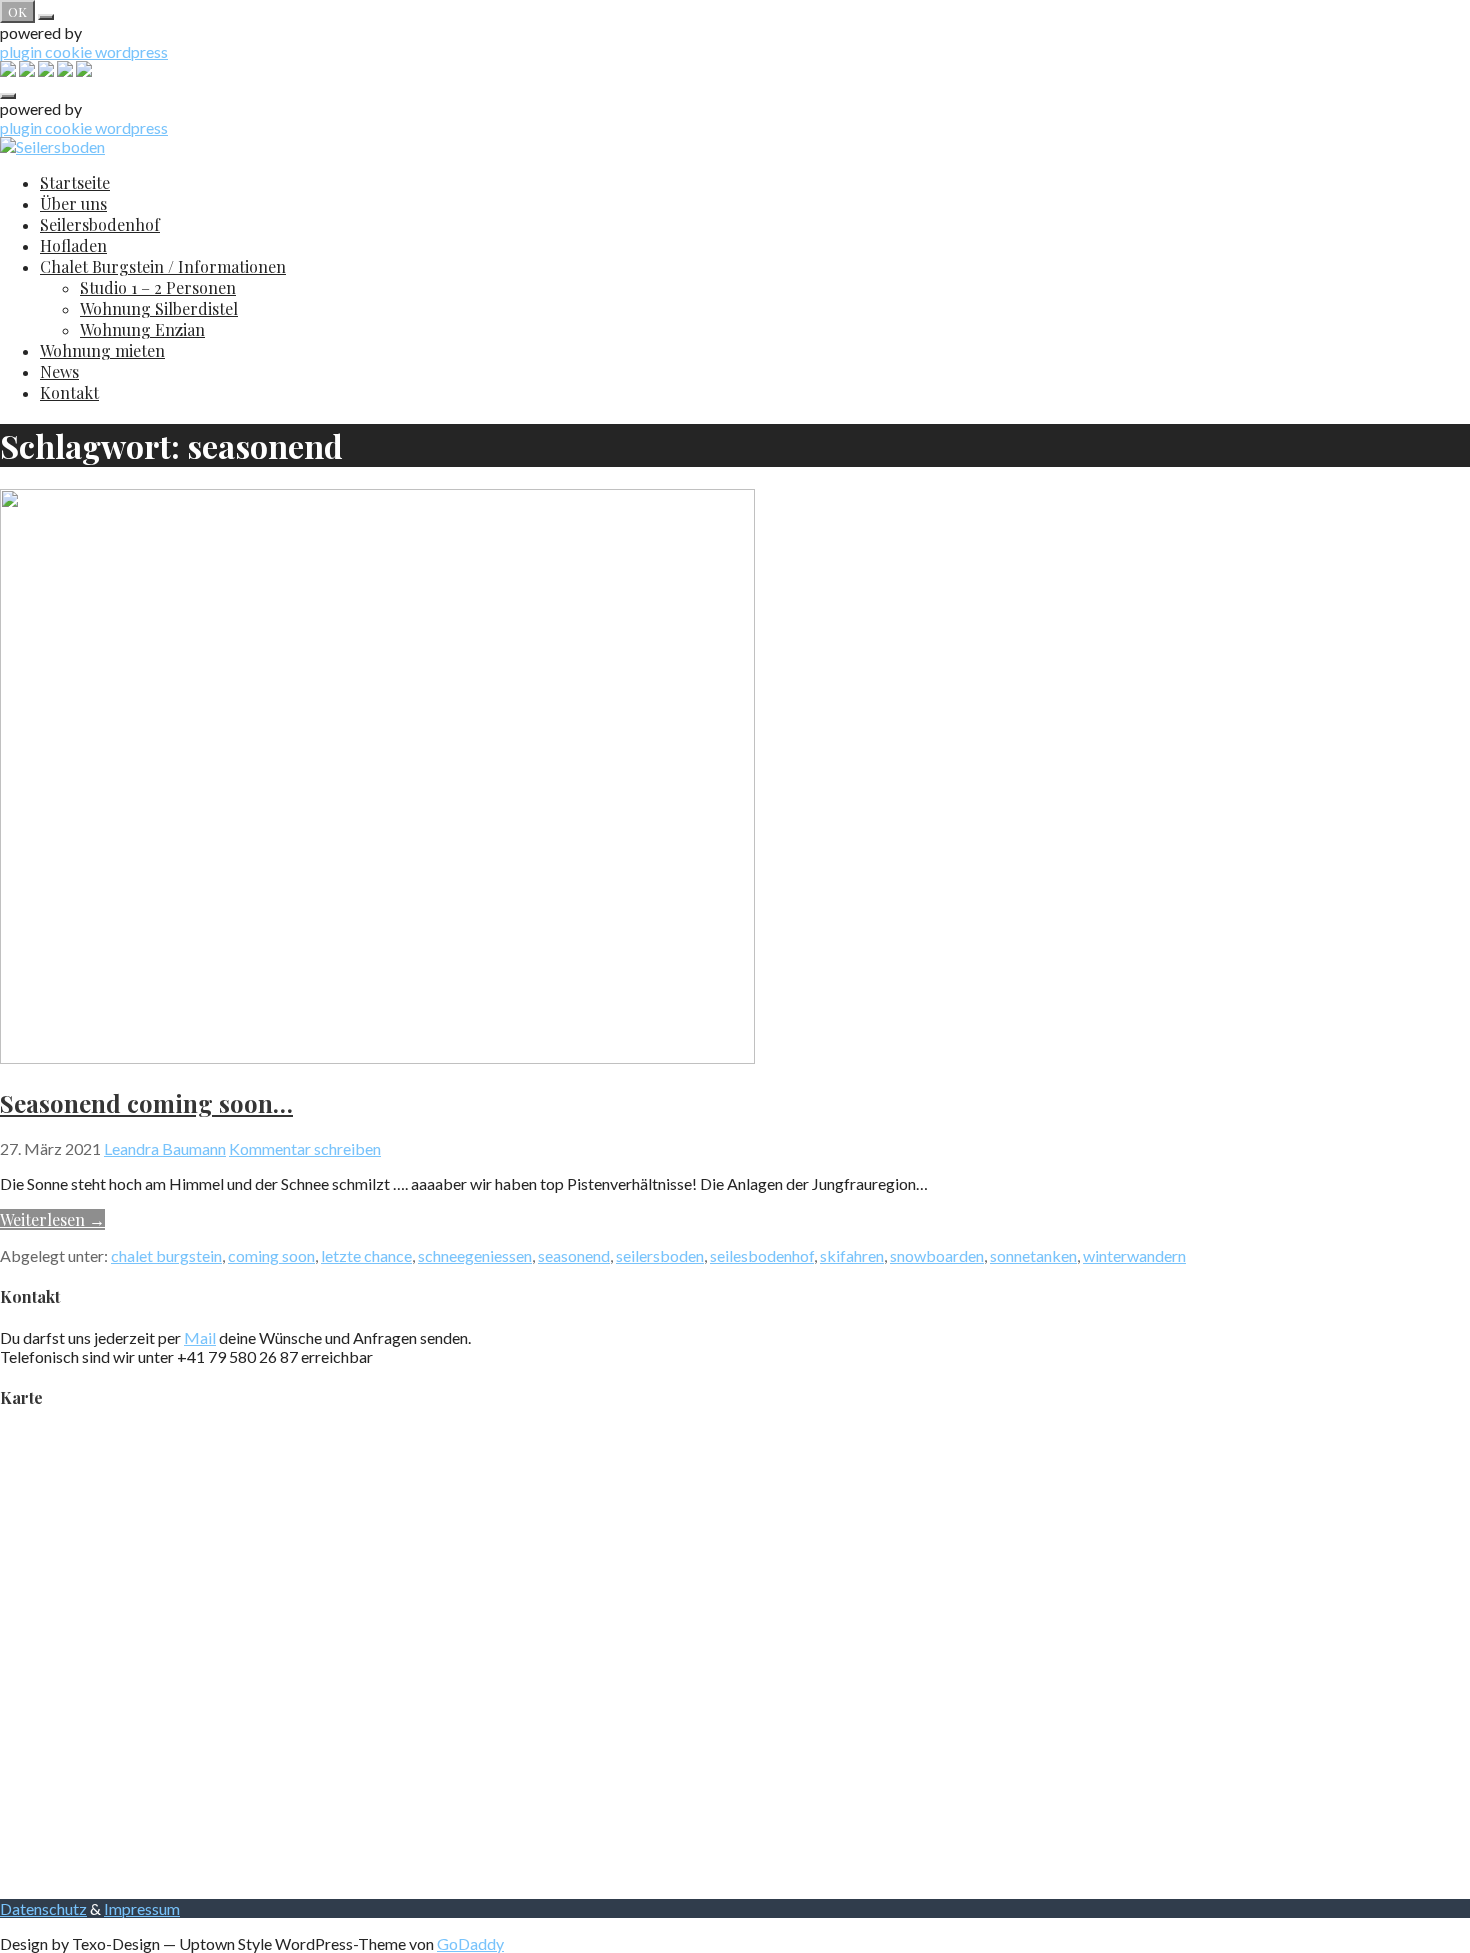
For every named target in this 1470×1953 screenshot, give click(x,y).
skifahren (852, 1255)
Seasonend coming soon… (146, 1103)
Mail (200, 1337)
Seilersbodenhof (100, 224)
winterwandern (1134, 1255)
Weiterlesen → (52, 1219)
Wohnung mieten (102, 350)
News (59, 371)
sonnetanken (1033, 1255)
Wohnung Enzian (142, 329)
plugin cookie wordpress (84, 51)
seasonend (574, 1255)
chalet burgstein (166, 1255)
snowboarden (937, 1255)
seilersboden (660, 1255)
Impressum (142, 1908)
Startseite (75, 182)
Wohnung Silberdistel (159, 308)
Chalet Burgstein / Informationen (163, 266)
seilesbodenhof (762, 1255)
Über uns (73, 203)
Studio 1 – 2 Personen (158, 287)
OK (17, 11)
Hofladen (73, 245)
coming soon (271, 1255)
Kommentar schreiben (305, 1148)
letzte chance (366, 1255)
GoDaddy (470, 1943)
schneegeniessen (475, 1255)
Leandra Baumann (165, 1148)
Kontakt (69, 392)
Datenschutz (43, 1908)
